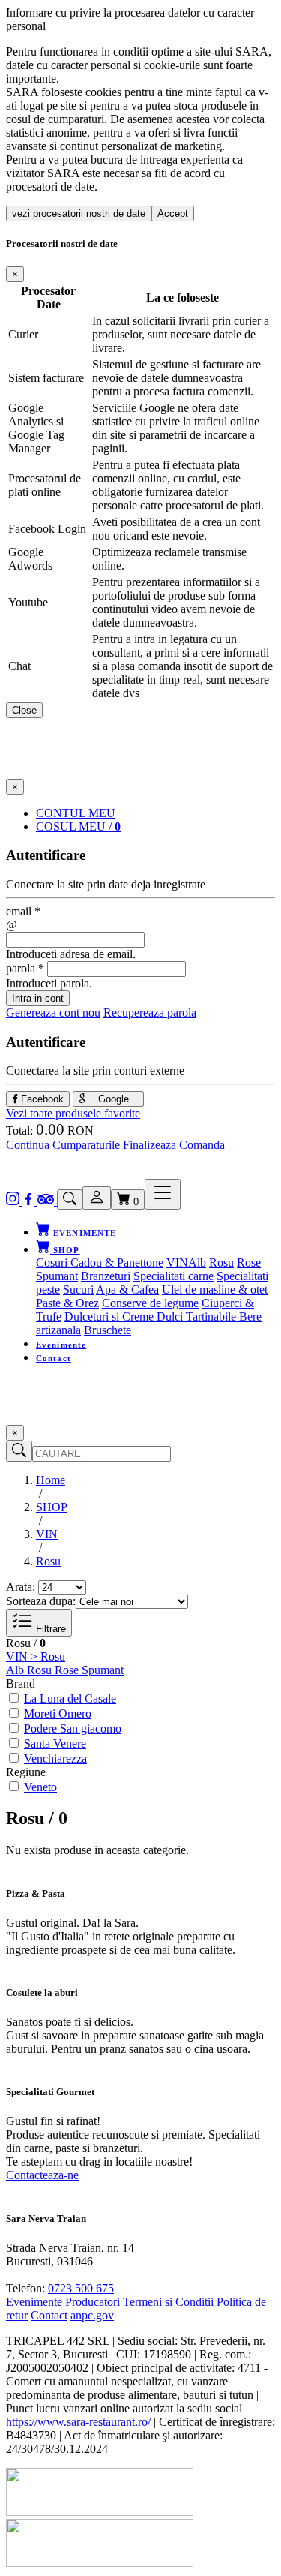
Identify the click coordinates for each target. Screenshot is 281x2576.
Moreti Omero (58, 1713)
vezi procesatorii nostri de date (79, 213)
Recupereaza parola (150, 1013)
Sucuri (78, 1290)
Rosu (221, 1262)
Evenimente (61, 1345)
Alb (197, 1262)
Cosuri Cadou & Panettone (100, 1262)
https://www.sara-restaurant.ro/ (78, 2422)
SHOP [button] (65, 1250)
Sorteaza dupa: (41, 1601)
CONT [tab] (76, 813)
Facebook (41, 1099)
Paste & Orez (67, 1303)
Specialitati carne (173, 1276)
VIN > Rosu (36, 1656)
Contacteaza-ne (42, 2175)
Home (51, 1480)
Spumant (57, 1276)
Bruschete (108, 1330)
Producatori (93, 2302)
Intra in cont (38, 998)
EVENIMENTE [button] (83, 1233)
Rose (249, 1262)
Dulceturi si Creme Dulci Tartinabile (152, 1317)
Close (24, 710)
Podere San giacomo (73, 1728)
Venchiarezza (55, 1758)
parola (25, 968)
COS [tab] (78, 827)
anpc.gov (92, 2315)
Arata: (21, 1587)
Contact (54, 1358)
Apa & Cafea (127, 1290)
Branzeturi (106, 1276)
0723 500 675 (81, 2288)
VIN (177, 1262)
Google (112, 1099)
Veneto (40, 1787)
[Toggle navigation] (163, 1194)
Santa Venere (55, 1743)
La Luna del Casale (70, 1698)
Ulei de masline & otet (215, 1290)
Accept (173, 213)
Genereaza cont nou (53, 1013)
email (23, 911)
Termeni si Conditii (168, 2302)
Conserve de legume (150, 1303)
